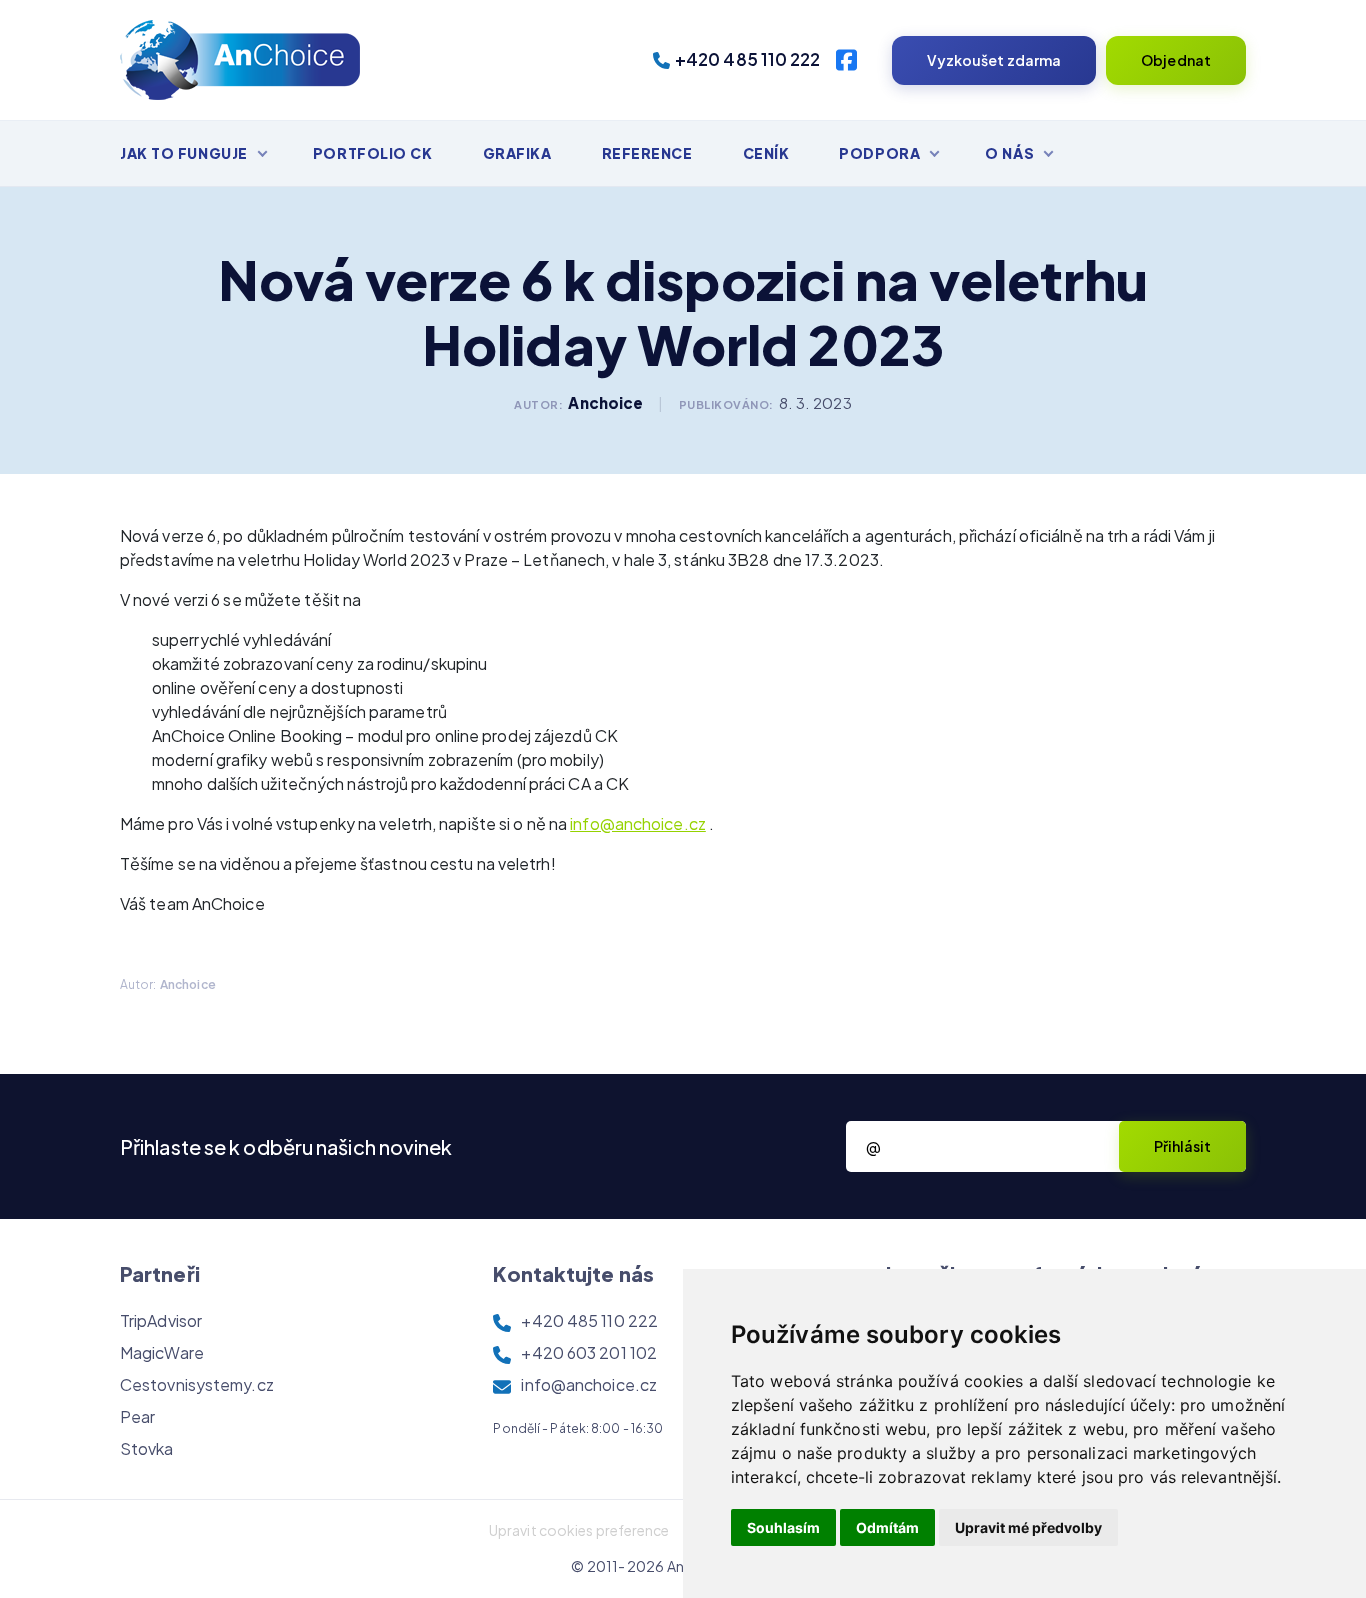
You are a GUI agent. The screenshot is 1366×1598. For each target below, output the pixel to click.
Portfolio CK (373, 153)
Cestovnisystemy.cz (197, 1384)
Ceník (766, 153)
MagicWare (162, 1352)
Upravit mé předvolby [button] (1028, 1527)
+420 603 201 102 (589, 1352)
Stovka (147, 1448)
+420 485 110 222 (748, 59)
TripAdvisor (161, 1320)
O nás (1009, 153)
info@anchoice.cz (638, 823)
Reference (647, 153)
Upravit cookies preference (579, 1530)
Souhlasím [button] (783, 1527)
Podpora (879, 153)
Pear (137, 1416)
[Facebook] (846, 60)
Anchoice (605, 402)
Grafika (517, 153)
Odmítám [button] (887, 1527)
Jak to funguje (184, 153)
